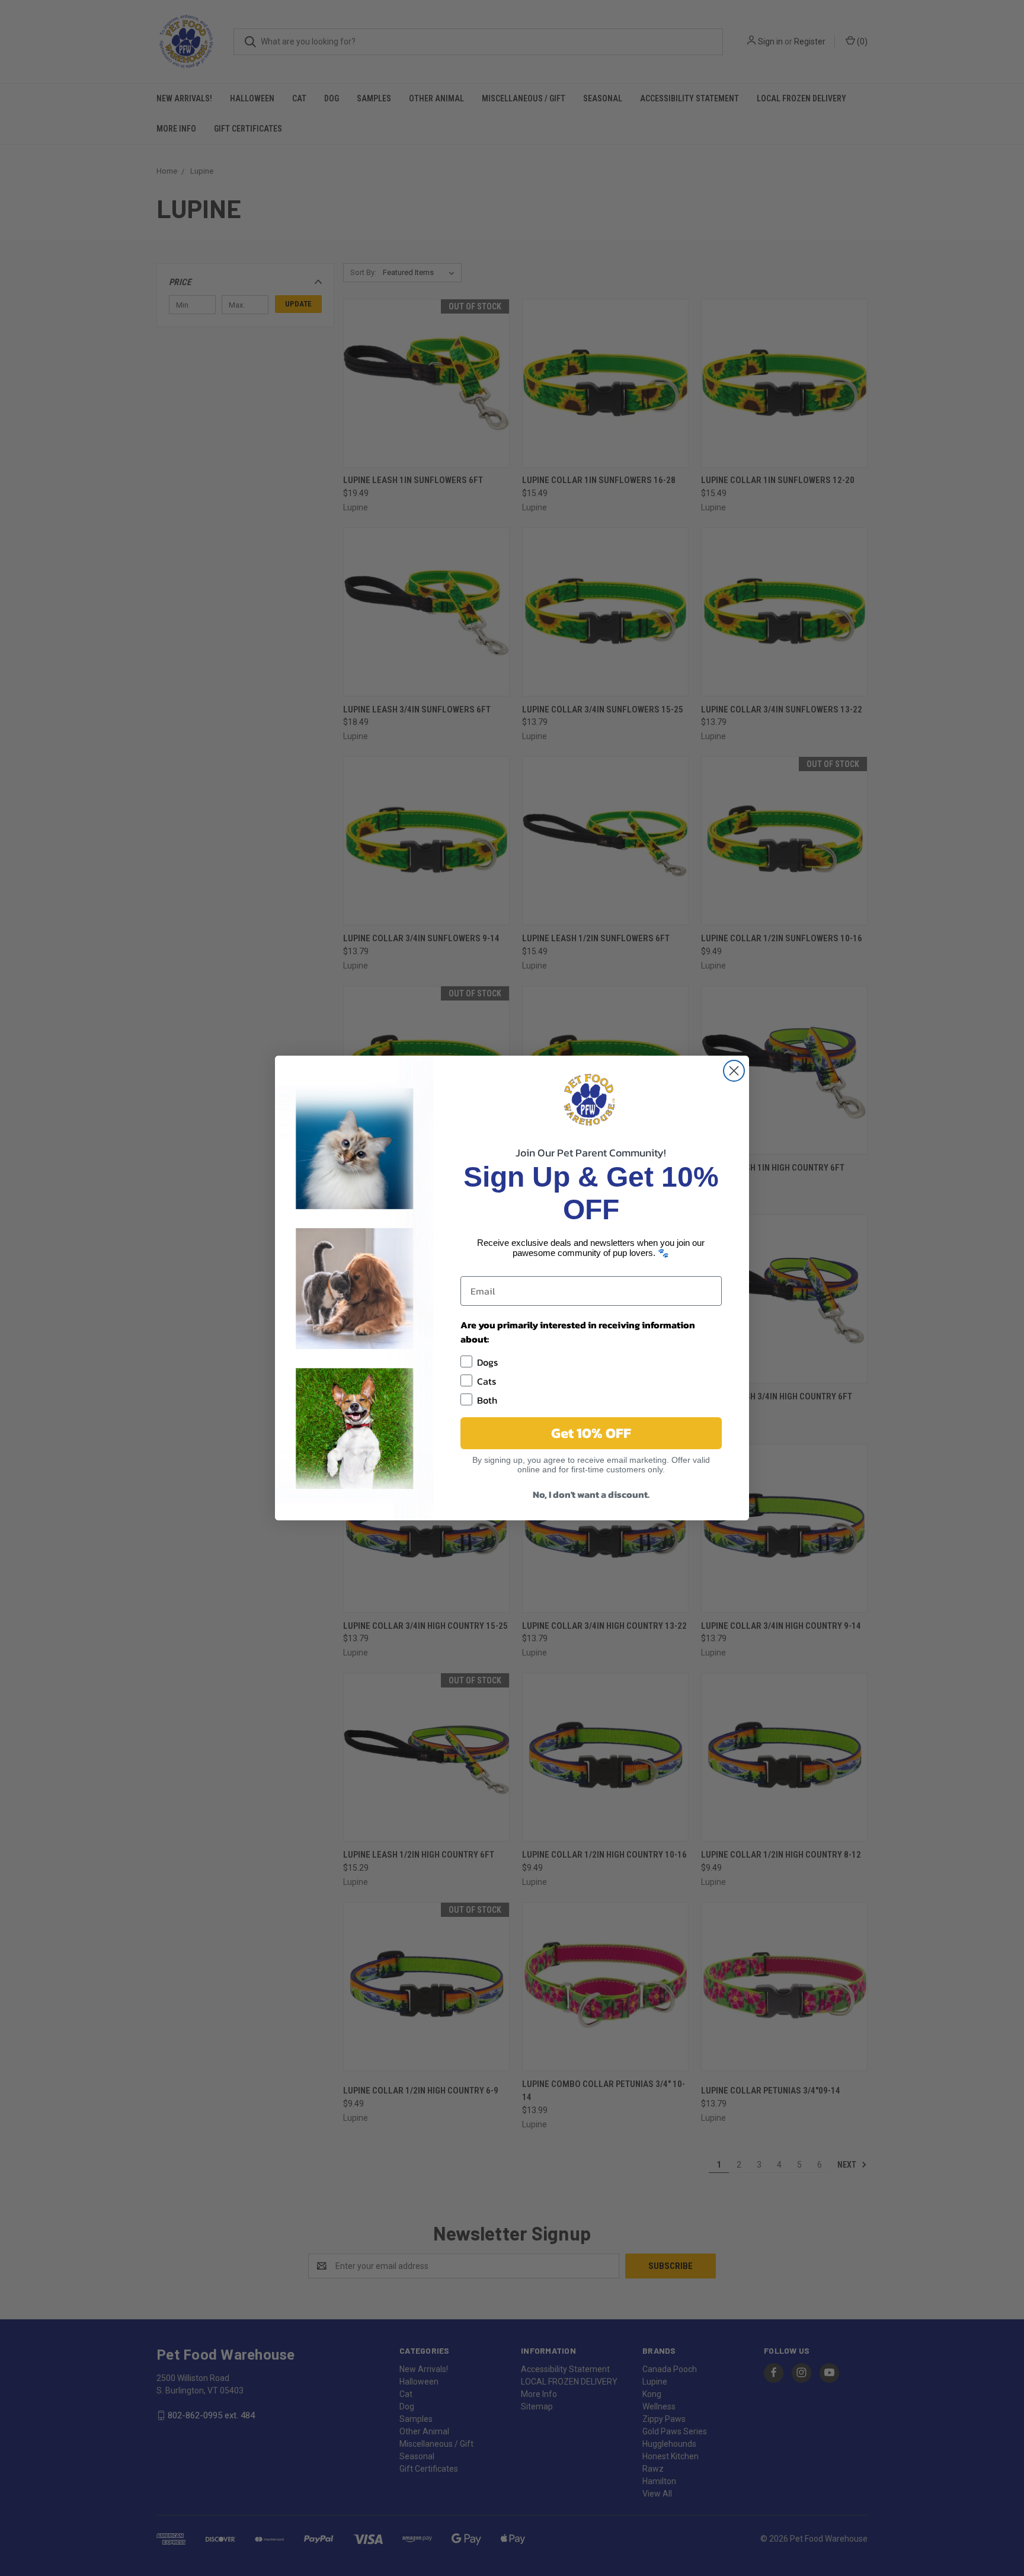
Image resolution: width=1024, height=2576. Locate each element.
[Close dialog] (734, 1071)
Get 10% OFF (591, 1433)
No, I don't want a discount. (591, 1494)
